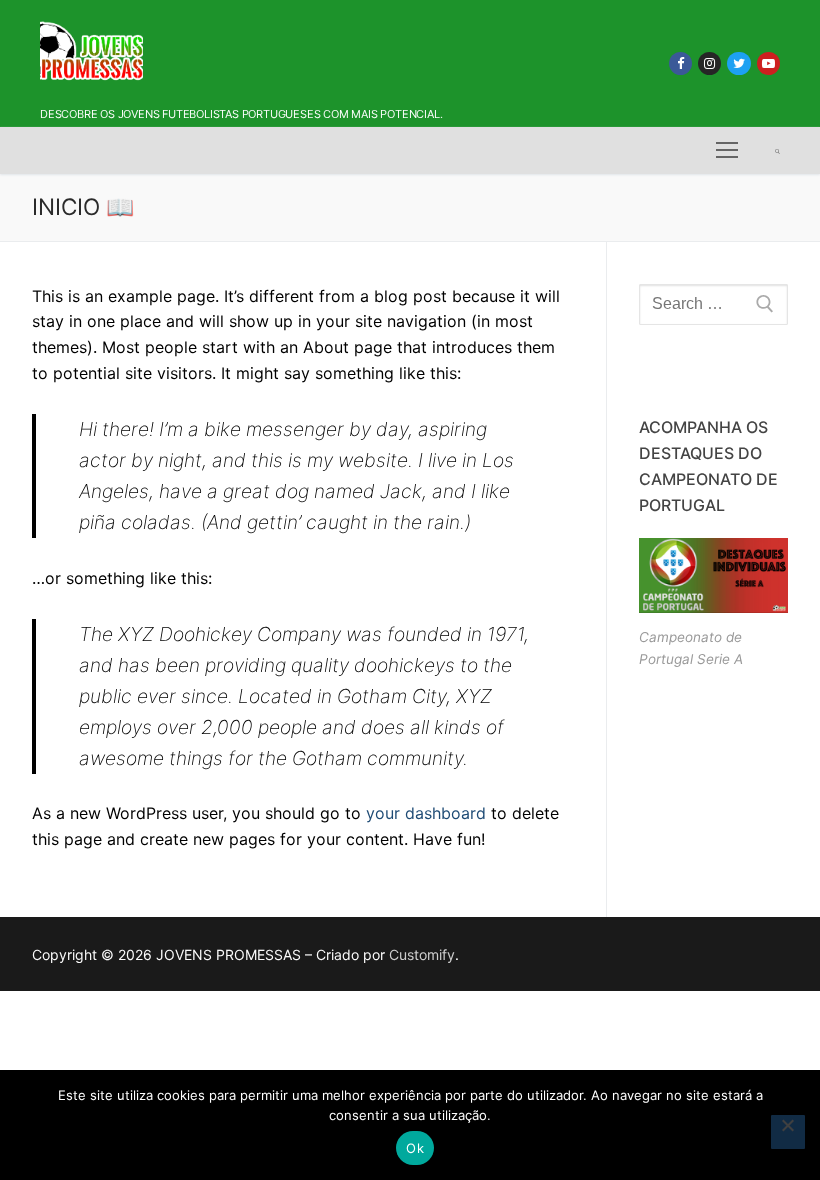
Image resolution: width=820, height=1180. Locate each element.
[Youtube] (768, 63)
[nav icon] (727, 151)
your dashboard (426, 813)
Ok (415, 1148)
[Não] (788, 1132)
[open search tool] (777, 151)
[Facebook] (680, 63)
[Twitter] (738, 63)
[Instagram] (709, 63)
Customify (422, 954)
